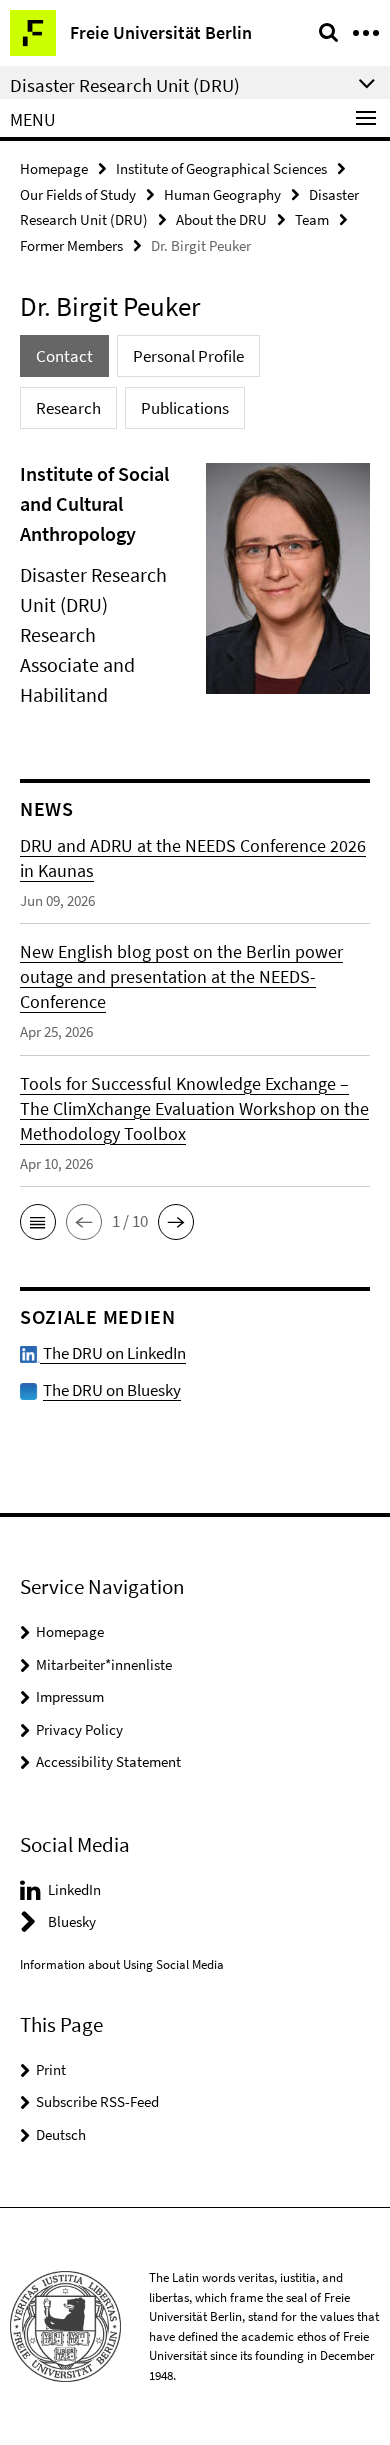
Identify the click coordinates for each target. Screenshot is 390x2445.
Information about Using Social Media (122, 1964)
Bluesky (72, 1921)
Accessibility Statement (108, 1761)
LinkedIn (74, 1889)
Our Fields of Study (78, 194)
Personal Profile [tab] (188, 356)
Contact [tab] (64, 356)
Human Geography (222, 194)
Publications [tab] (185, 408)
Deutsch (61, 2134)
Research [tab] (68, 408)
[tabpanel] (195, 586)
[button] (38, 1222)
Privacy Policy (79, 1729)
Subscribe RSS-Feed (97, 2101)
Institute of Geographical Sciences (221, 168)
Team (312, 219)
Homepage (54, 168)
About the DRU (221, 219)
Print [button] (51, 2069)
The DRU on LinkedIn (113, 1353)
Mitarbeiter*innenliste (104, 1664)
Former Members (71, 245)
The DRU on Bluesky (112, 1390)
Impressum (70, 1696)
